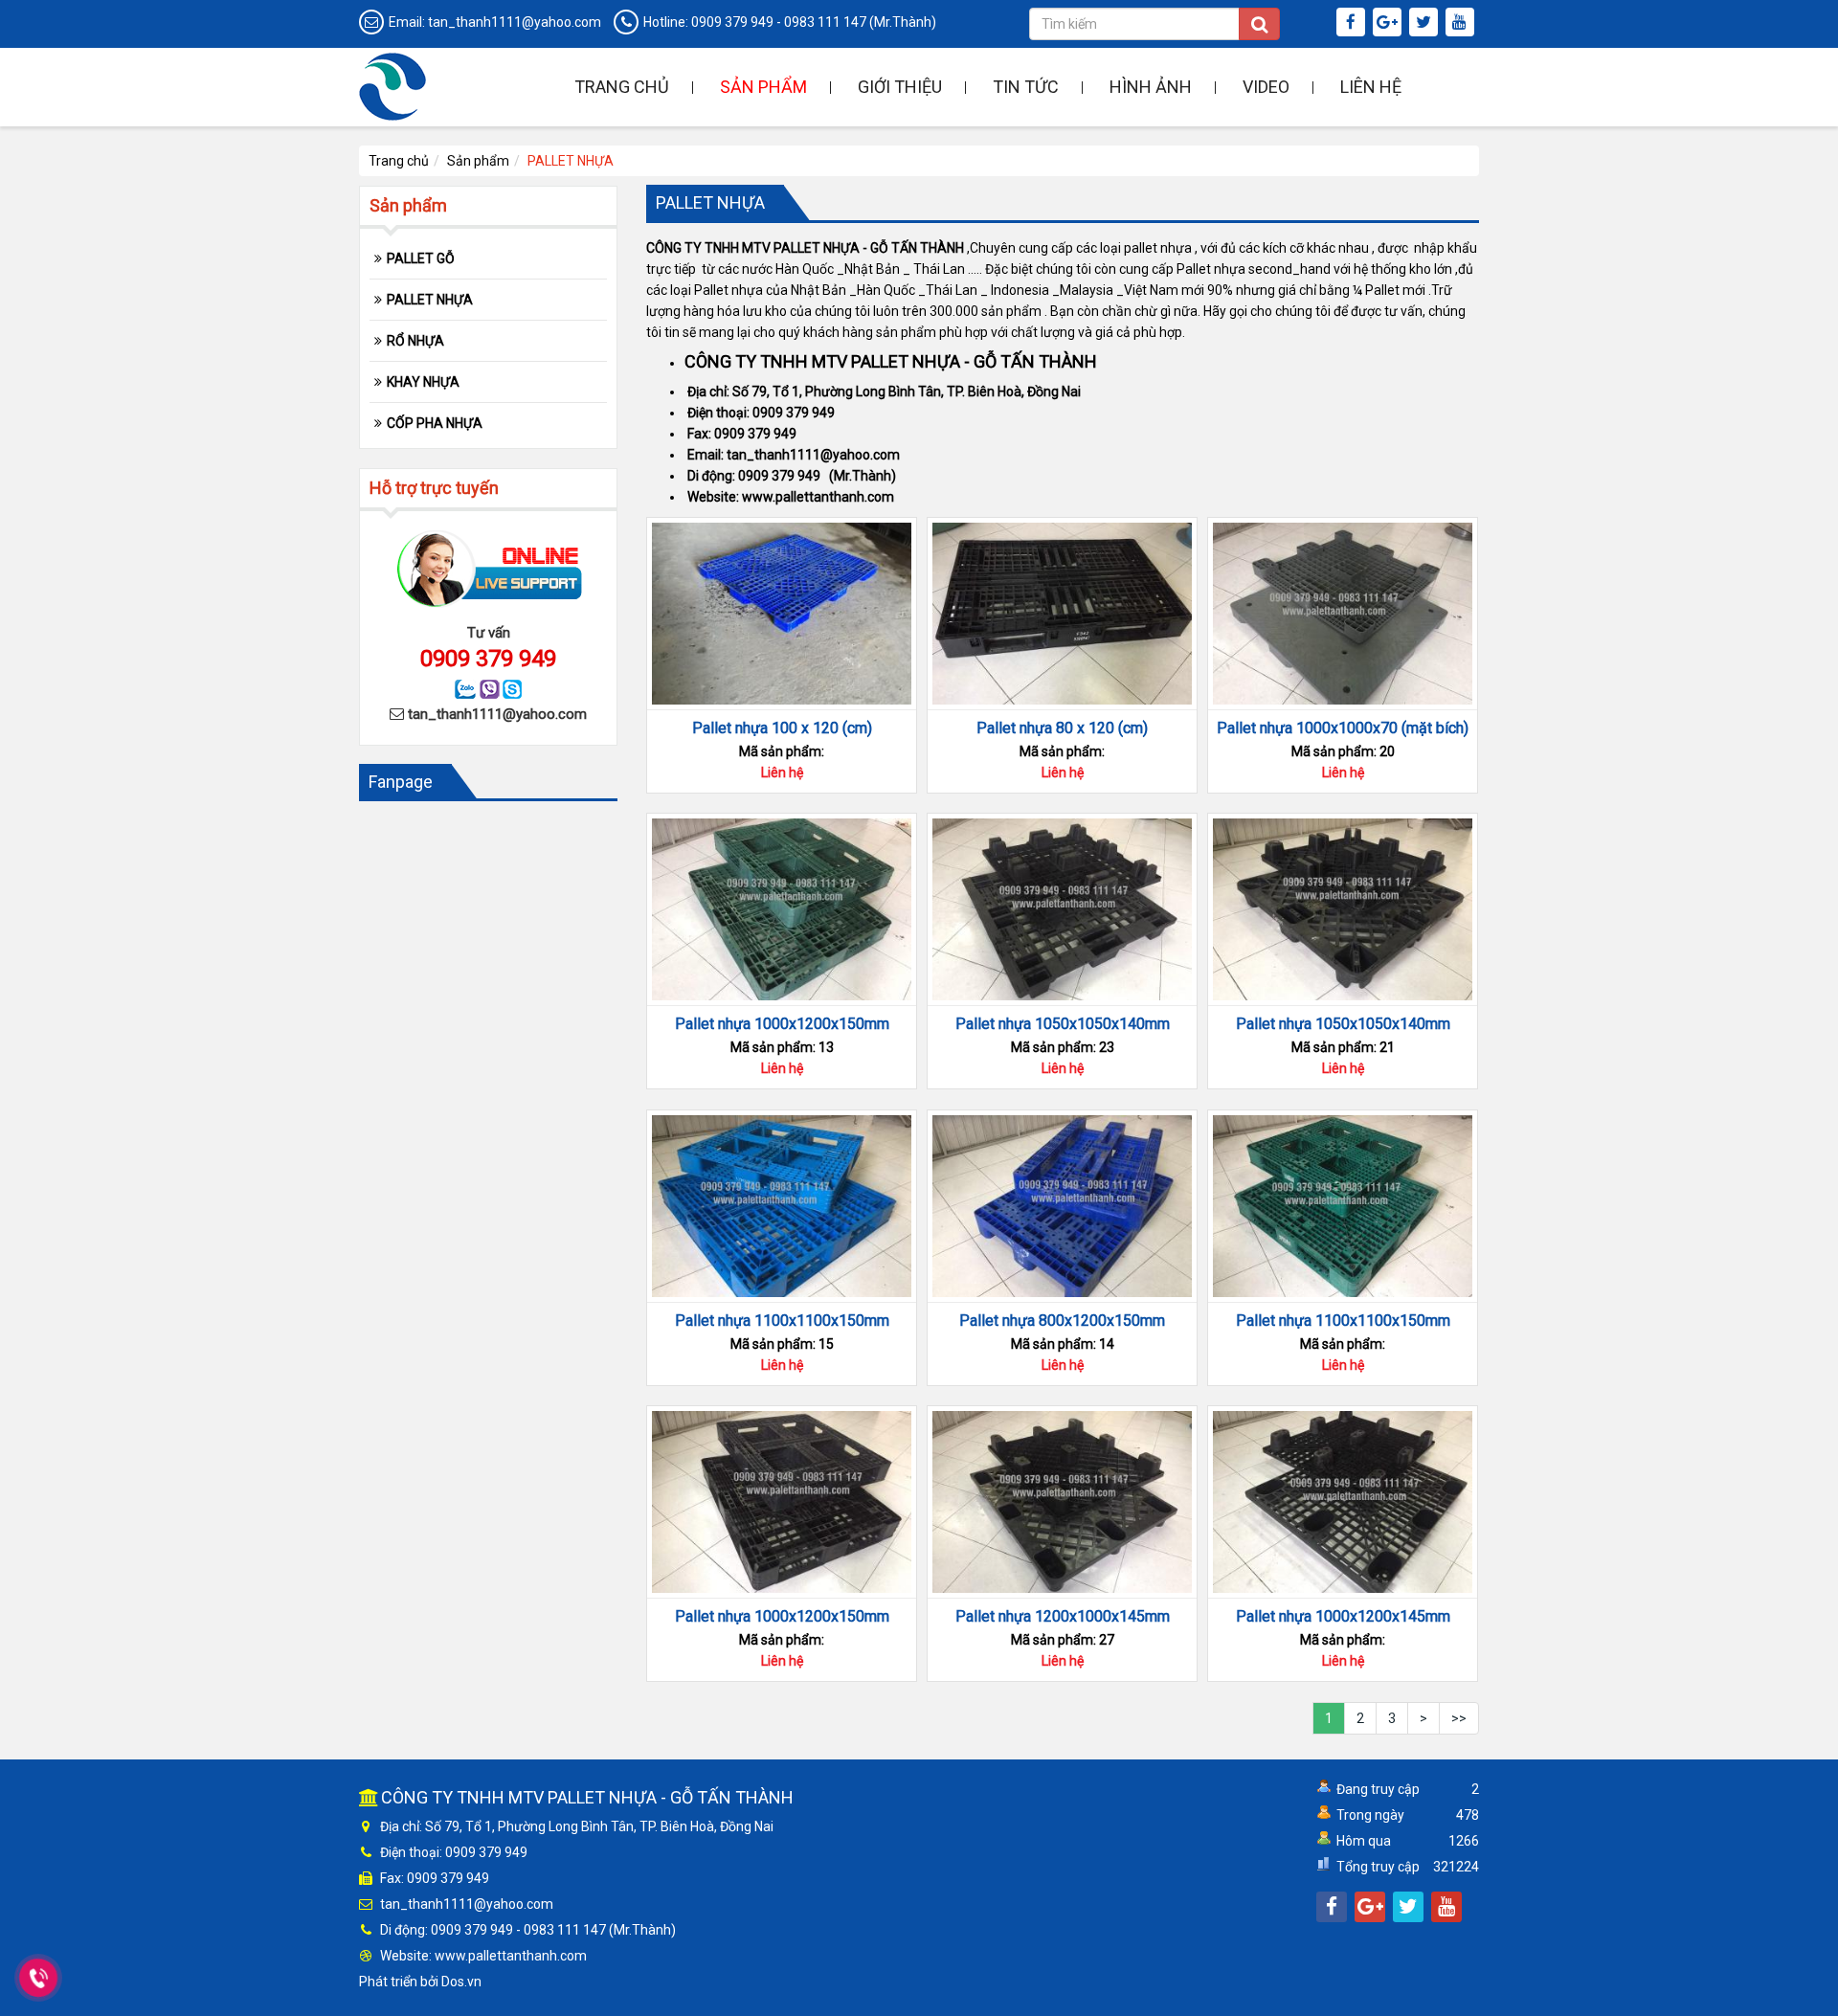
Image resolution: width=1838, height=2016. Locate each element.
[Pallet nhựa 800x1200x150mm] (1062, 1206)
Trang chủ (622, 87)
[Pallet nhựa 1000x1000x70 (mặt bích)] (1343, 614)
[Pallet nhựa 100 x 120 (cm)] (782, 614)
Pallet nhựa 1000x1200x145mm (1343, 1616)
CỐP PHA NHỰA (435, 423)
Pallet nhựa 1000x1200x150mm (782, 1024)
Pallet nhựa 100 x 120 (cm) (782, 728)
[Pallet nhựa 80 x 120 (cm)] (1062, 614)
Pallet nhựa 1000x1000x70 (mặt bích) (1343, 728)
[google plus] (1390, 23)
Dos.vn (461, 1982)
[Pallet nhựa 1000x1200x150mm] (782, 909)
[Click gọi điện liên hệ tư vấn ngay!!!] (38, 1978)
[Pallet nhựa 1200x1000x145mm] (1062, 1502)
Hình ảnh (1151, 87)
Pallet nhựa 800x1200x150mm (1062, 1321)
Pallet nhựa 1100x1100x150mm (782, 1321)
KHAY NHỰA (423, 382)
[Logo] (392, 85)
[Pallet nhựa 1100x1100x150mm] (782, 1206)
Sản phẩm (763, 87)
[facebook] (1353, 23)
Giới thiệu (900, 87)
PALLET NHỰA (430, 300)
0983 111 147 (825, 22)
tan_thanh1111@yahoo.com (515, 22)
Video (1266, 87)
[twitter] (1426, 23)
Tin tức (1026, 87)
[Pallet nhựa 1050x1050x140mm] (1062, 909)
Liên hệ (1371, 87)
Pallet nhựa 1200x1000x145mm (1063, 1616)
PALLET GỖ (421, 258)
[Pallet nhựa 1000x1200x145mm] (1343, 1502)
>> (1459, 1718)
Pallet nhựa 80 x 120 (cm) (1062, 728)
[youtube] (1462, 23)
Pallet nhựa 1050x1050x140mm (1063, 1024)
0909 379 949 (732, 22)
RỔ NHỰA (415, 341)
